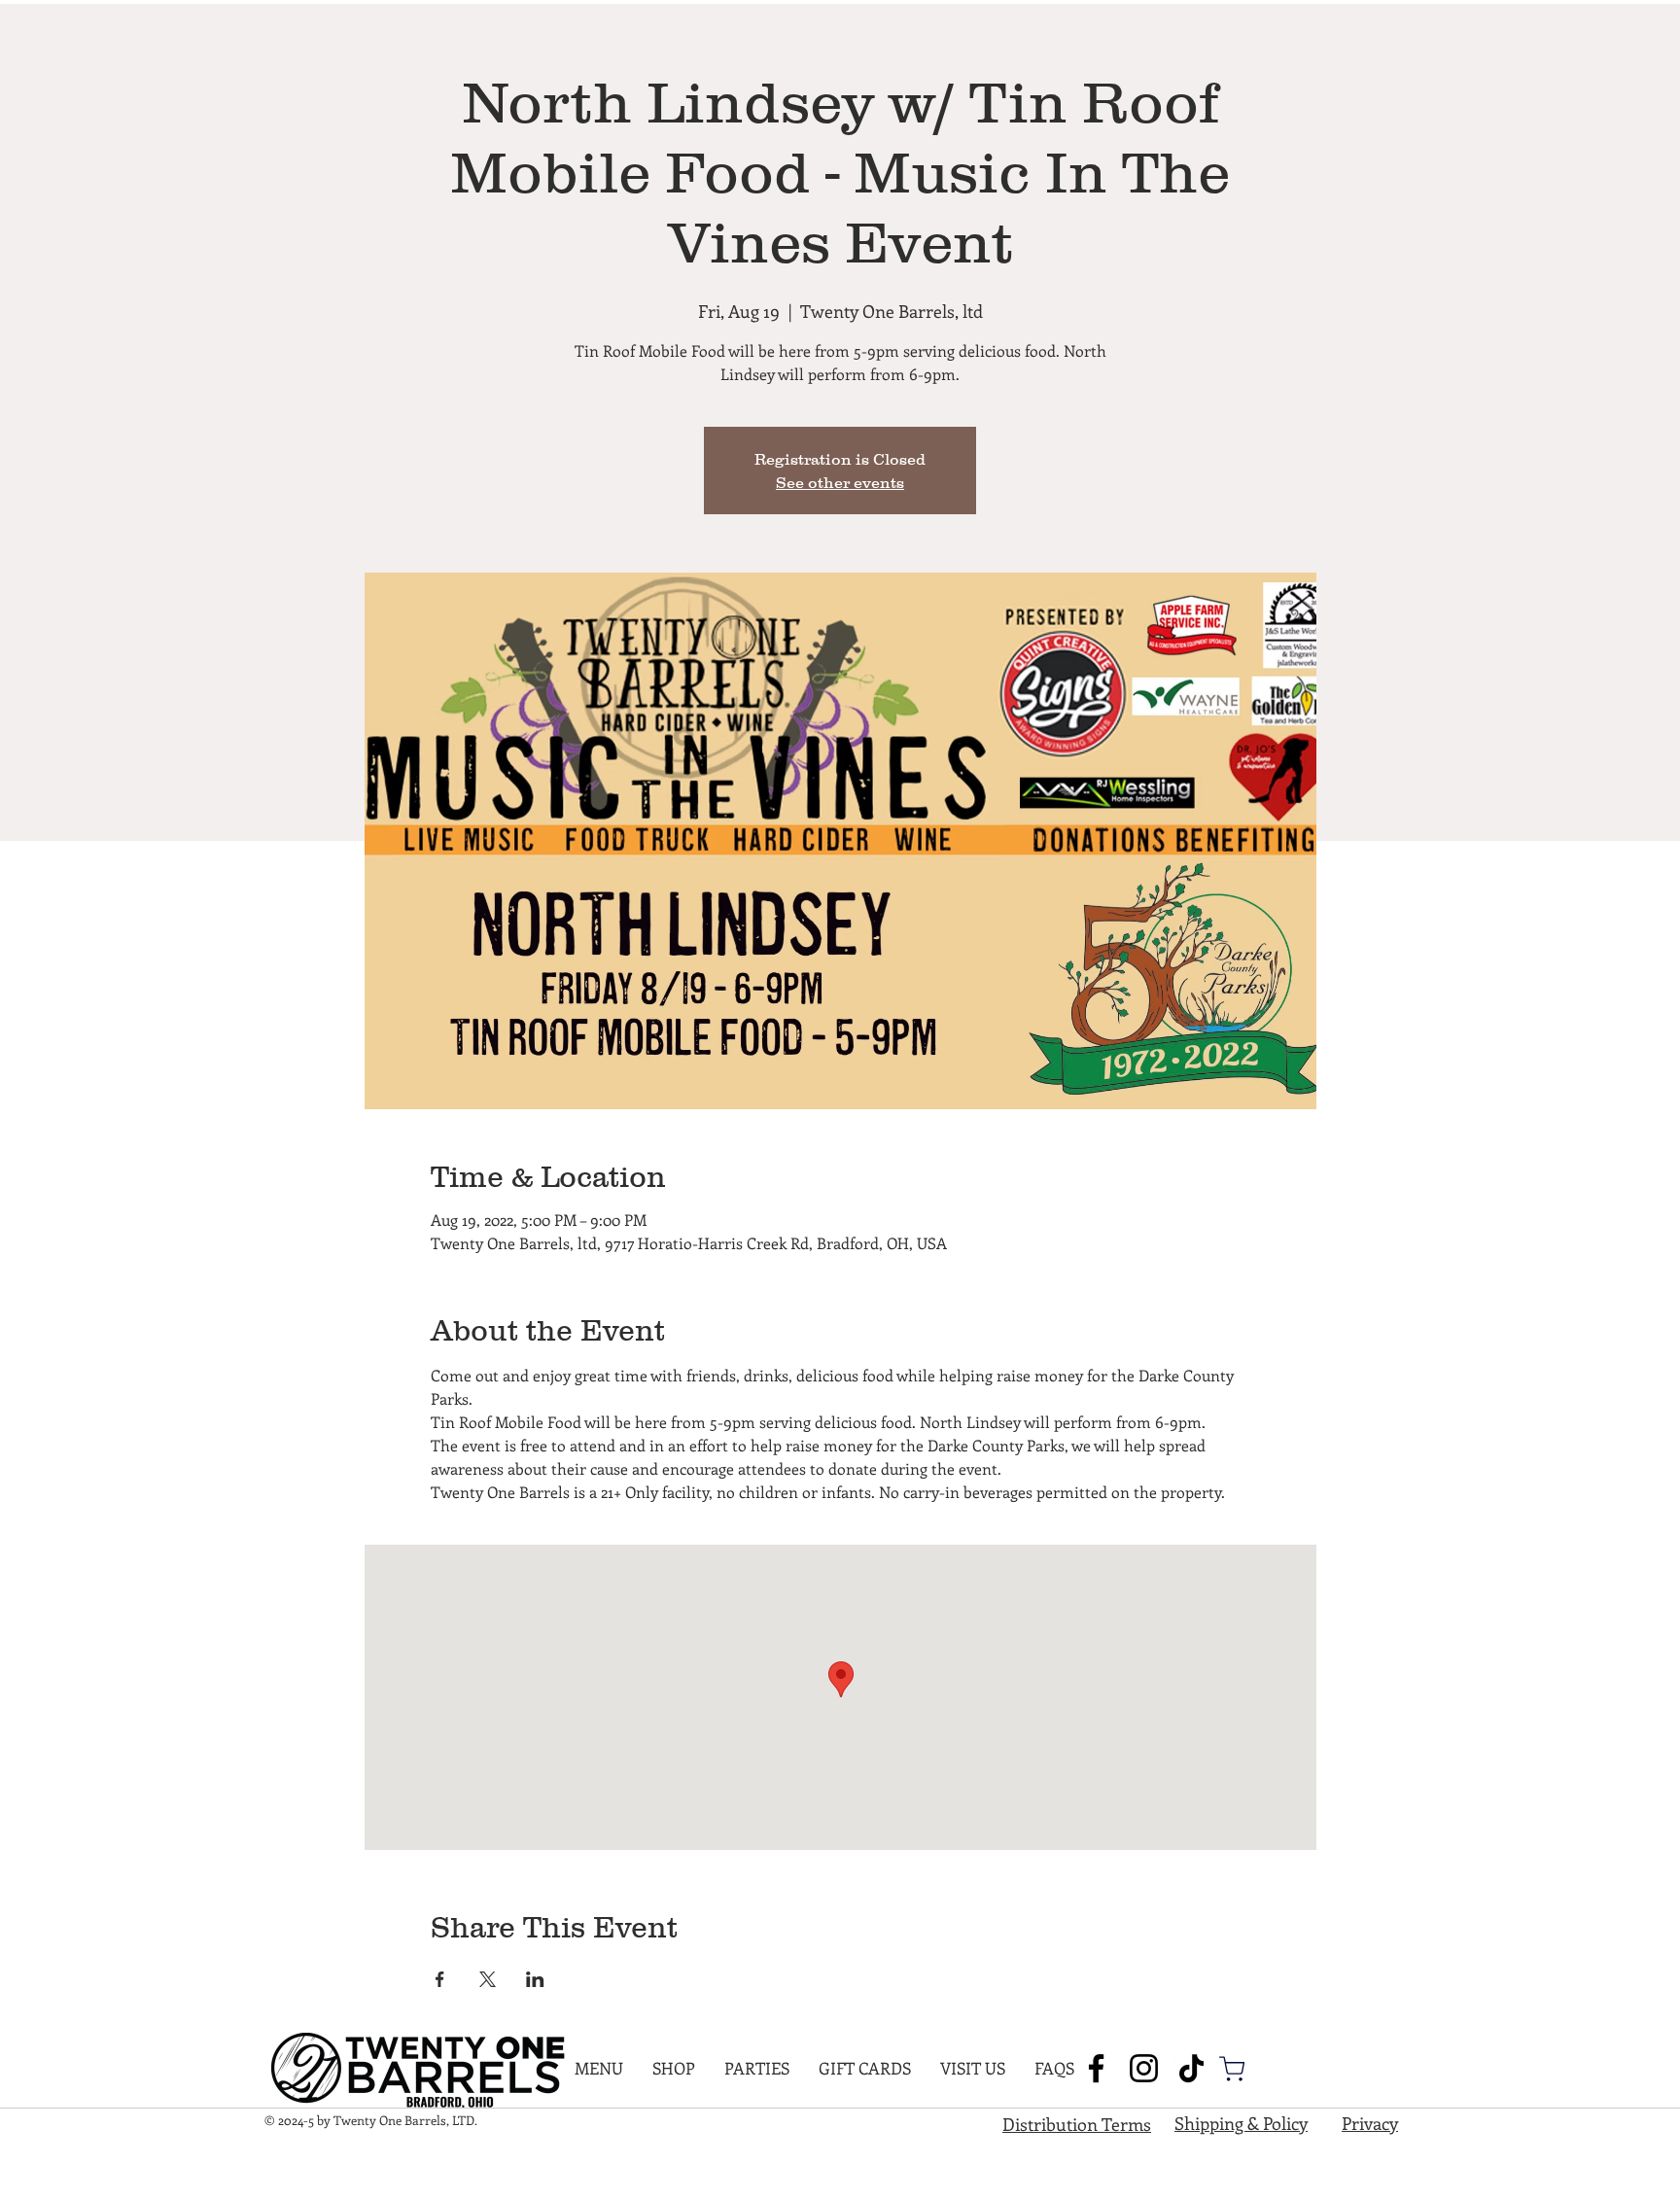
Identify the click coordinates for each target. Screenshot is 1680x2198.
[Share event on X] (488, 1979)
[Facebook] (1096, 2068)
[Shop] (1232, 2069)
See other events (840, 482)
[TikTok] (1191, 2068)
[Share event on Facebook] (440, 1979)
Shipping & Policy (1241, 2123)
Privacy (1370, 2123)
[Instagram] (1144, 2068)
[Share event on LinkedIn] (535, 1979)
